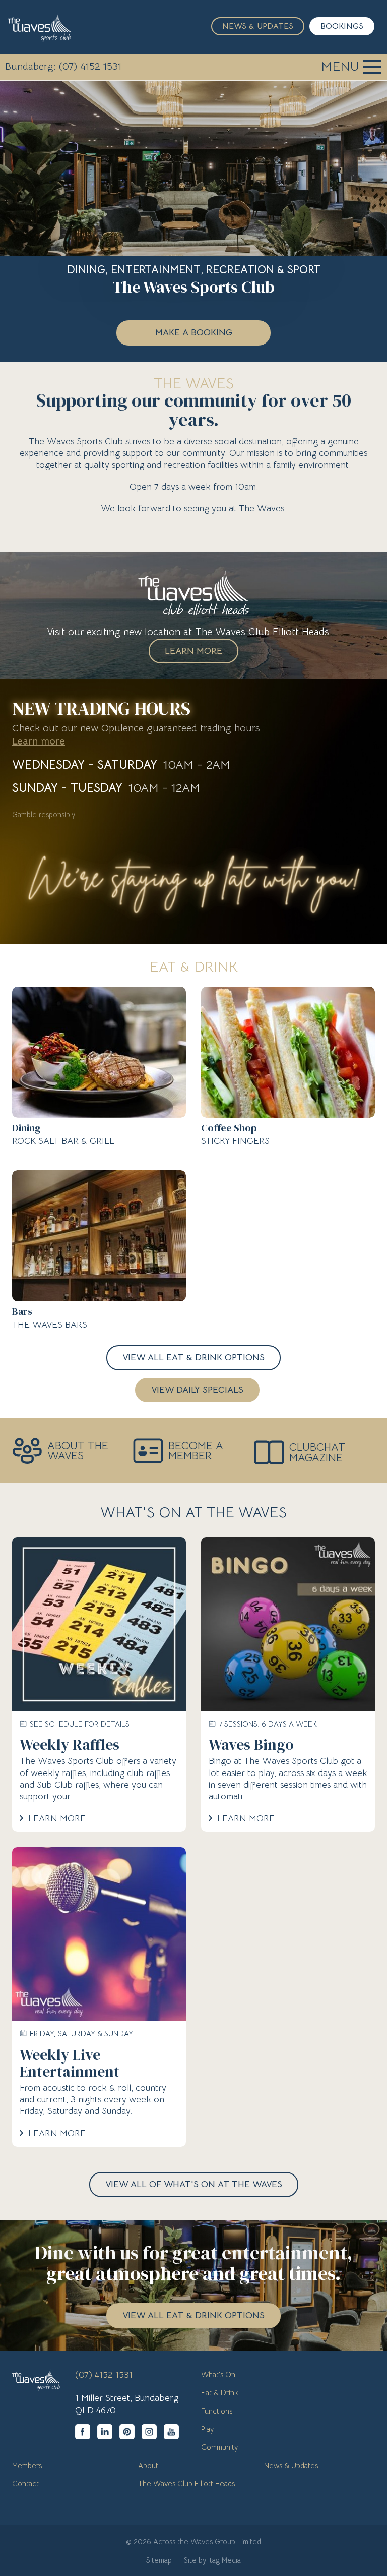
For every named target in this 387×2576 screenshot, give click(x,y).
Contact (25, 2483)
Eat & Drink (220, 2393)
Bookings (342, 26)
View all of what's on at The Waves (194, 2184)
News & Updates (258, 26)
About (148, 2465)
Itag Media (224, 2560)
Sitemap (159, 2560)
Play (207, 2429)
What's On (218, 2374)
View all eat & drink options (193, 2315)
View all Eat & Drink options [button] (193, 1357)
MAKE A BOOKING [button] (194, 332)
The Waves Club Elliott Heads (186, 2483)
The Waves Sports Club (39, 28)
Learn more (39, 741)
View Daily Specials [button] (197, 1390)
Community (219, 2447)
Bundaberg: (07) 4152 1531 (63, 66)
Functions (217, 2411)
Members (27, 2465)
